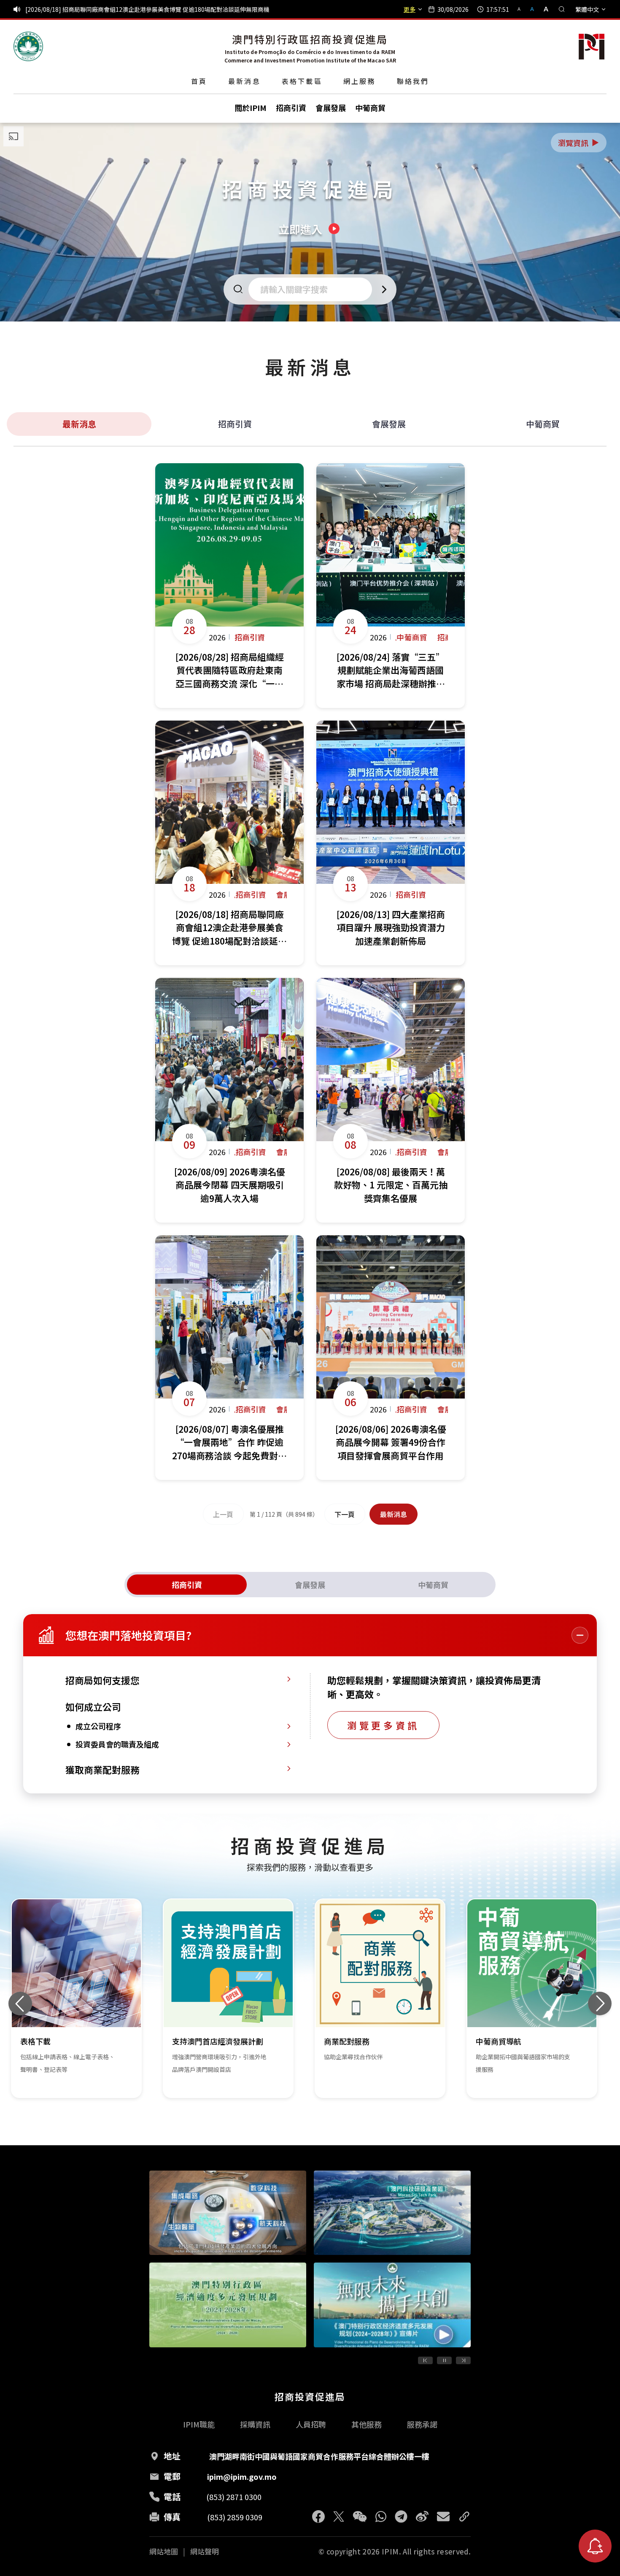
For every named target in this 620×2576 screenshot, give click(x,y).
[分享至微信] (360, 2517)
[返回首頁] (28, 46)
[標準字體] (533, 9)
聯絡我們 (413, 81)
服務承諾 (422, 2424)
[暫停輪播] (444, 2360)
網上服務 (360, 81)
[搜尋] (562, 9)
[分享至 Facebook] (318, 2517)
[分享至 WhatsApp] (381, 2517)
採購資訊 (255, 2424)
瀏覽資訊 (579, 143)
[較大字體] (543, 9)
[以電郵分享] (443, 2517)
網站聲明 (205, 2552)
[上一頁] (425, 2360)
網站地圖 (164, 2552)
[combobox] (313, 289)
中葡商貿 (543, 424)
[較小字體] (523, 9)
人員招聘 (311, 2424)
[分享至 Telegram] (401, 2517)
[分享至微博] (422, 2517)
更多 (410, 9)
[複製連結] (464, 2517)
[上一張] (20, 2004)
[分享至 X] (339, 2517)
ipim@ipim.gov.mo (242, 2476)
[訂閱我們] (595, 2546)
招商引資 (235, 424)
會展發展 (389, 424)
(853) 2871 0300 (234, 2497)
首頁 (199, 81)
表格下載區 (302, 81)
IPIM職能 (199, 2424)
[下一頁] (463, 2360)
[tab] (187, 1585)
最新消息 (244, 81)
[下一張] (600, 2004)
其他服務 (367, 2424)
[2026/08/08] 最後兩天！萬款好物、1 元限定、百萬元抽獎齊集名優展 (117, 9)
